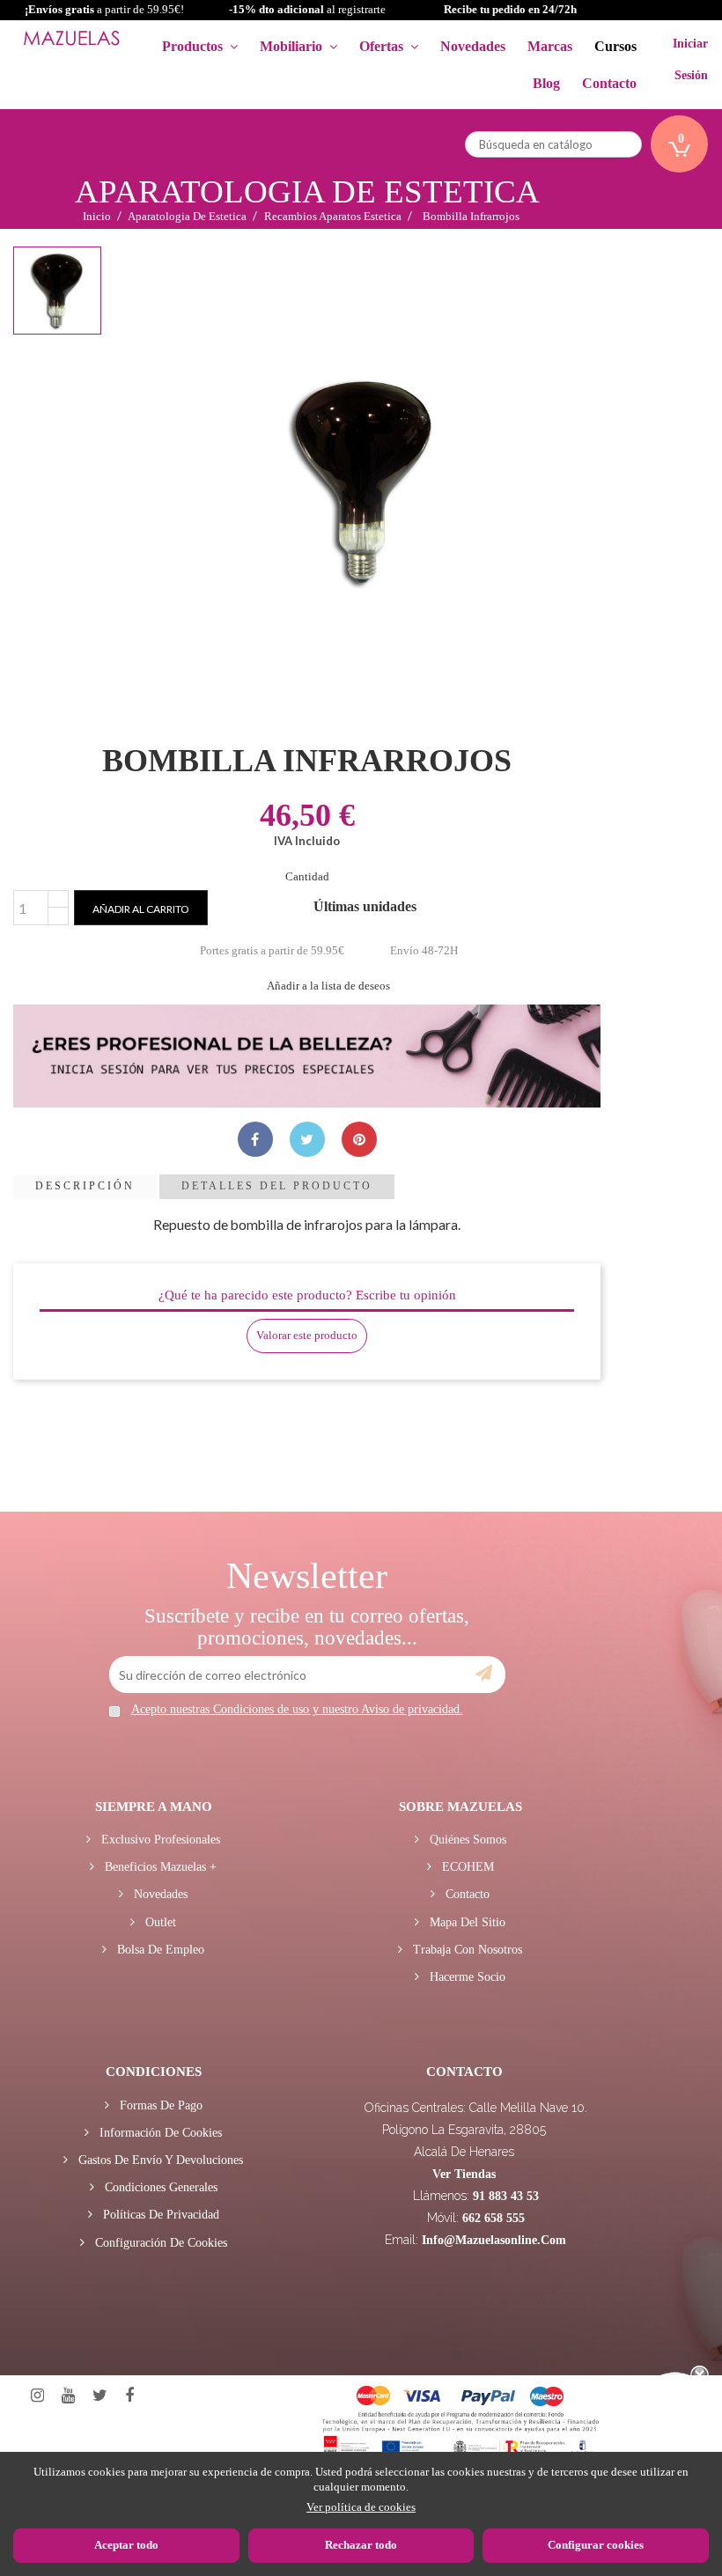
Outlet (159, 1922)
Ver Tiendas (464, 2174)
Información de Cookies (159, 2133)
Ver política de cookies (361, 2507)
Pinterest (359, 1139)
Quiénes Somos (466, 1840)
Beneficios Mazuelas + (159, 1867)
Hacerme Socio (466, 1977)
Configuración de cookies (159, 2243)
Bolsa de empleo (159, 1950)
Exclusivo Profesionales (159, 1840)
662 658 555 (494, 2218)
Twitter (100, 2396)
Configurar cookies (596, 2545)
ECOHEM (466, 1867)
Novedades (159, 1894)
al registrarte (307, 9)
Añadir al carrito (141, 909)
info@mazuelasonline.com (494, 2240)
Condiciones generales (159, 2187)
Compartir (255, 1139)
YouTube (68, 2396)
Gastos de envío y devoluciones (159, 2160)
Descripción (85, 1186)
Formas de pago (159, 2105)
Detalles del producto (277, 1186)
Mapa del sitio (466, 1922)
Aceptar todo (126, 2545)
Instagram (37, 2396)
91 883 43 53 (506, 2196)
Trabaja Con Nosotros (466, 1950)
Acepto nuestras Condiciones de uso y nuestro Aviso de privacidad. (297, 1709)
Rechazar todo (361, 2545)
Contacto (466, 1894)
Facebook (129, 2396)
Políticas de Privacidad (159, 2215)
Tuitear (307, 1139)
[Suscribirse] (484, 1674)
